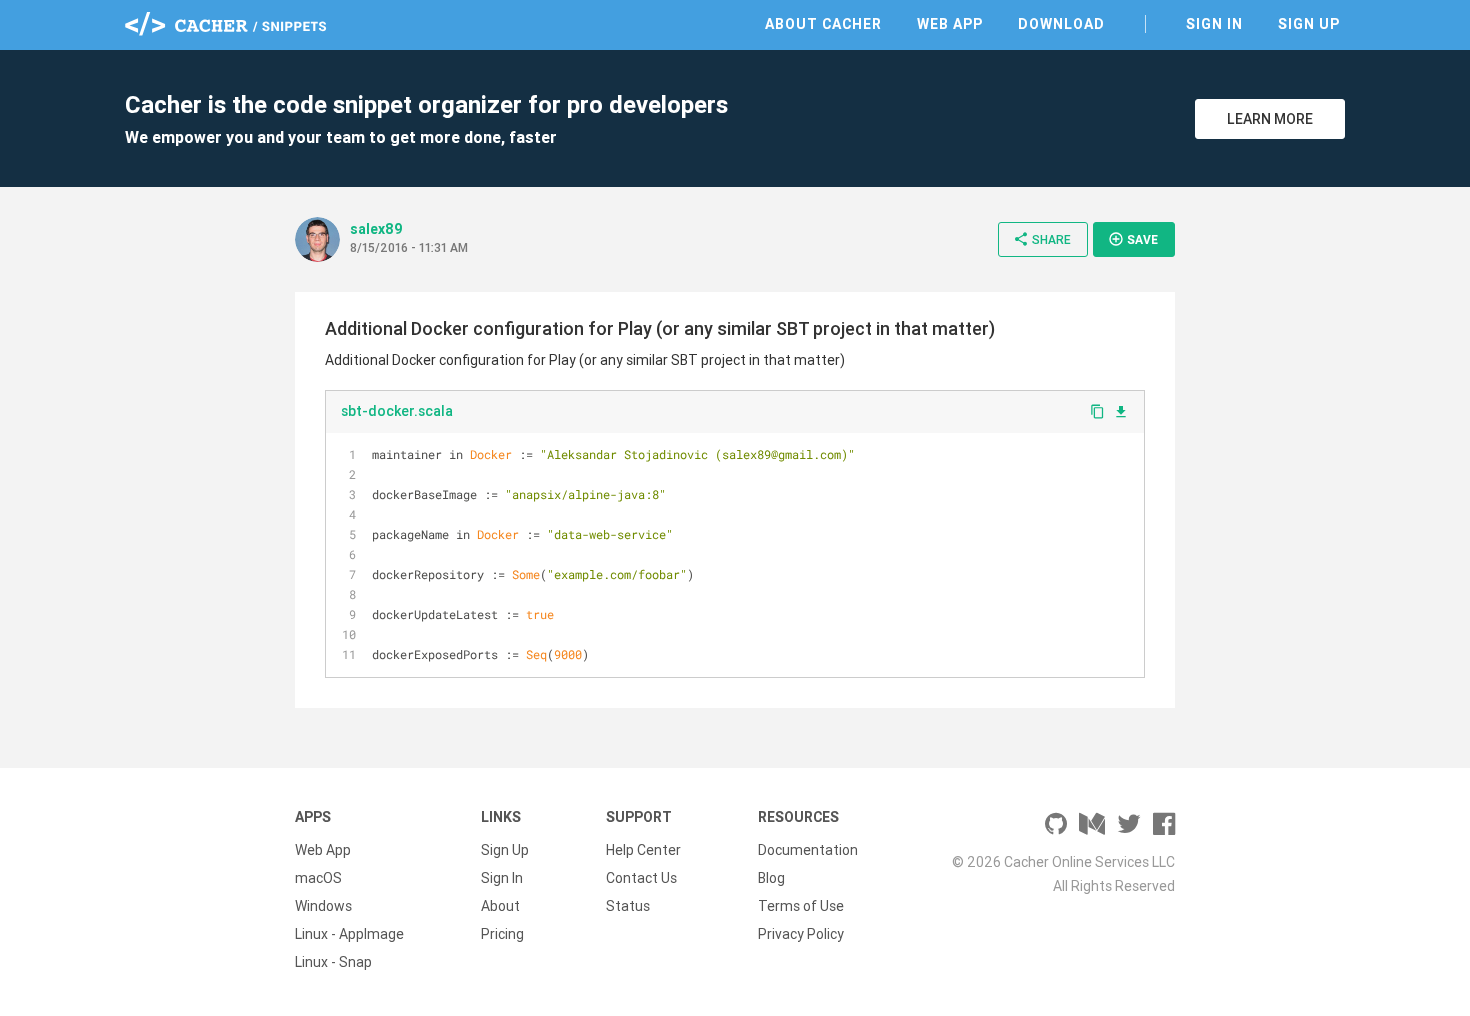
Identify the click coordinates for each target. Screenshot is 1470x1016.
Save (1133, 239)
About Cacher (823, 24)
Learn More (1270, 119)
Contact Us (641, 878)
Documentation (808, 850)
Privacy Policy (801, 934)
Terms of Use (801, 906)
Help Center (643, 850)
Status (628, 906)
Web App (950, 24)
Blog (771, 878)
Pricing (502, 934)
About (500, 906)
